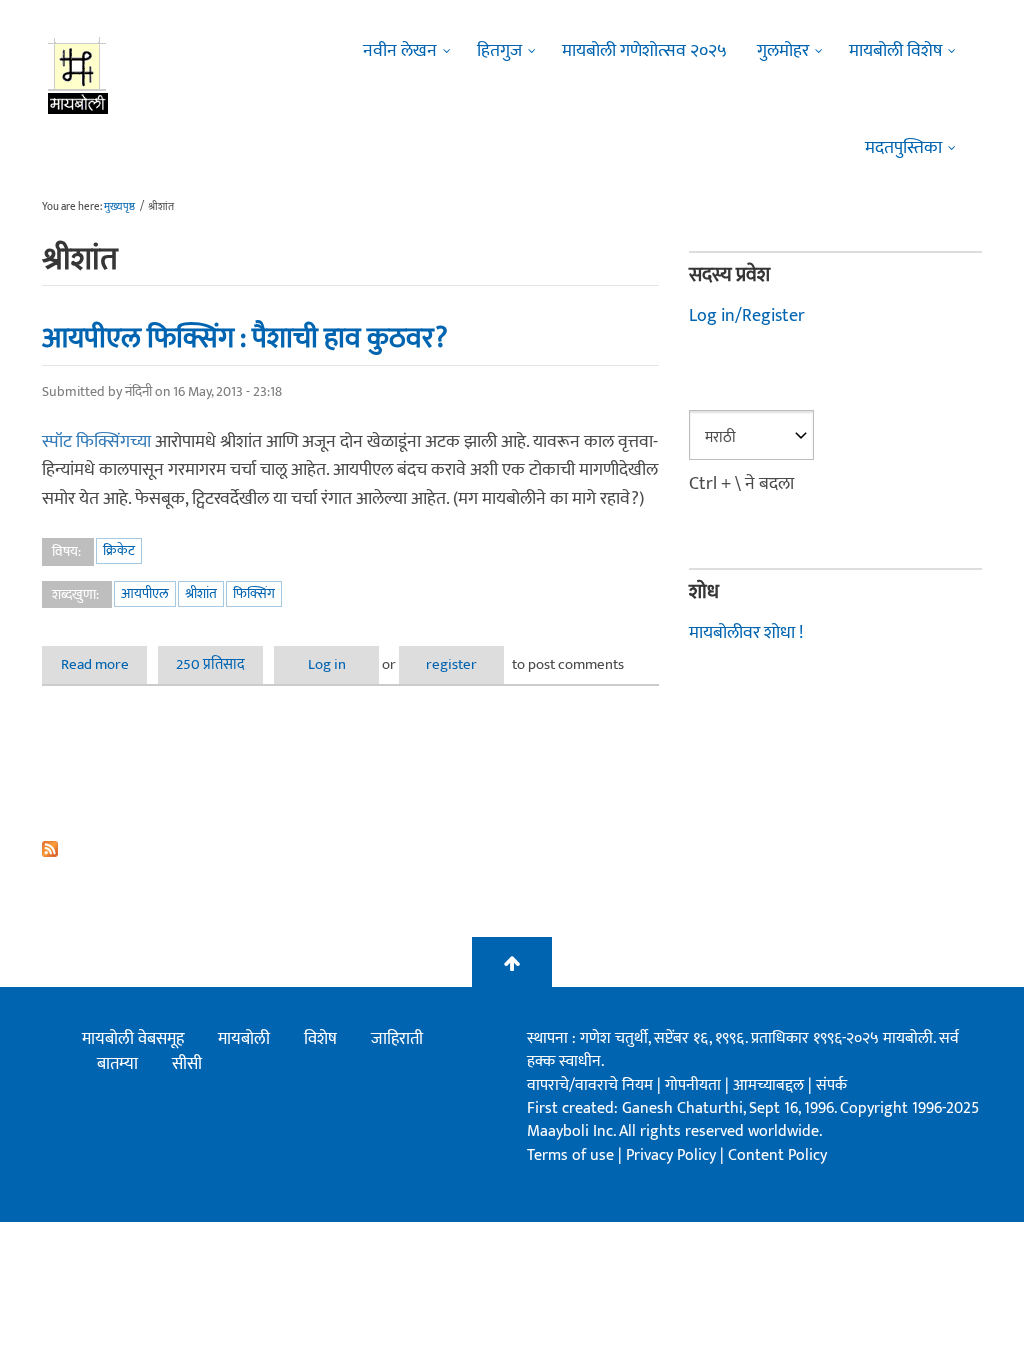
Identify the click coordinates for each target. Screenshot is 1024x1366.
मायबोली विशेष (895, 51)
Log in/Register (747, 316)
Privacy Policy (673, 1155)
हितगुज (499, 51)
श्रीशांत (201, 593)
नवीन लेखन (400, 51)
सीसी (187, 1064)
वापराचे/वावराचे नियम (590, 1085)
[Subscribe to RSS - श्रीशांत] (350, 849)
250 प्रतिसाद (210, 664)
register (451, 664)
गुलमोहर (783, 51)
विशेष (320, 1039)
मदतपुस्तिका (903, 148)
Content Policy (777, 1155)
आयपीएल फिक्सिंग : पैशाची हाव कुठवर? (245, 338)
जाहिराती (397, 1039)
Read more (104, 664)
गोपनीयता (695, 1085)
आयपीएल (145, 593)
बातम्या (117, 1064)
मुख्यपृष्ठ (119, 207)
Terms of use (570, 1155)
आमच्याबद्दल (770, 1085)
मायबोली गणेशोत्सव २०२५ (644, 51)
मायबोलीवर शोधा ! (746, 633)
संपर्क (831, 1085)
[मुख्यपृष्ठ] (78, 75)
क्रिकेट (119, 550)
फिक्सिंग (254, 593)
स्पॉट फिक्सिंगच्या (98, 442)
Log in (327, 664)
